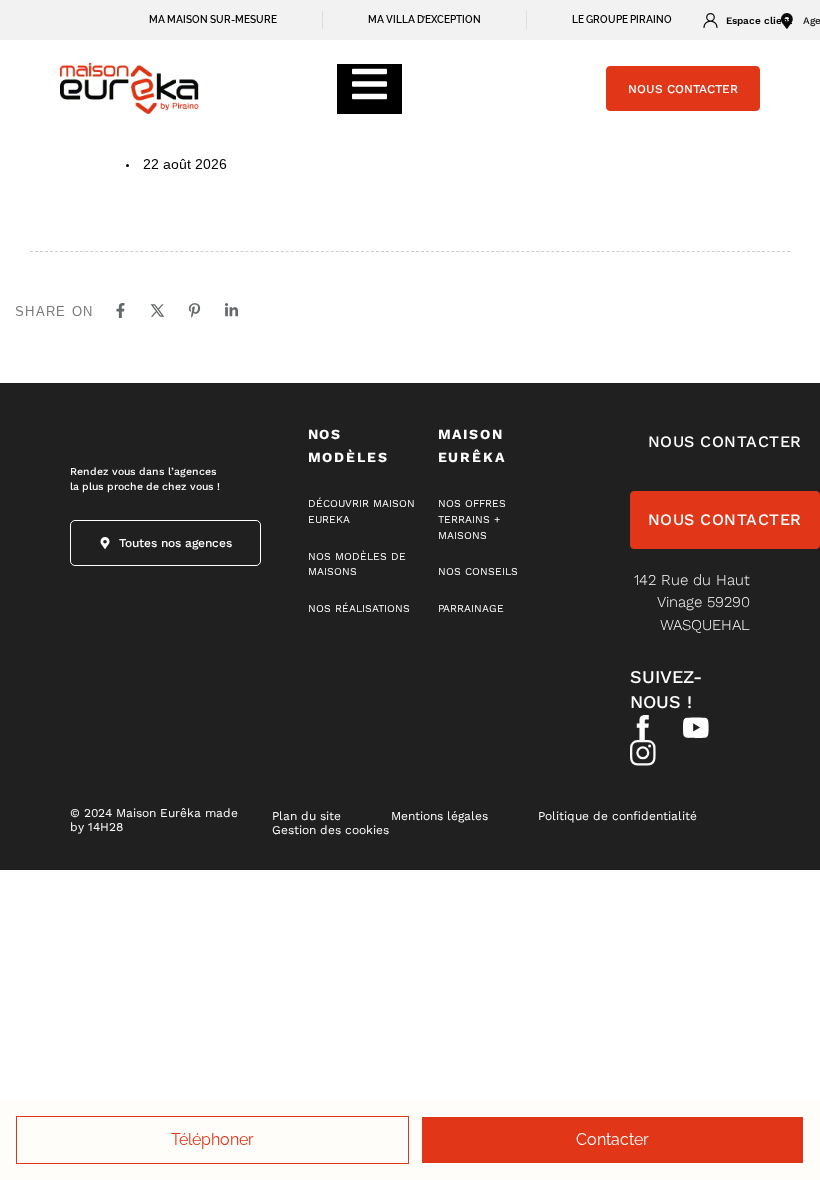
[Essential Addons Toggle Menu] (369, 89)
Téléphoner (212, 1139)
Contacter (612, 1139)
